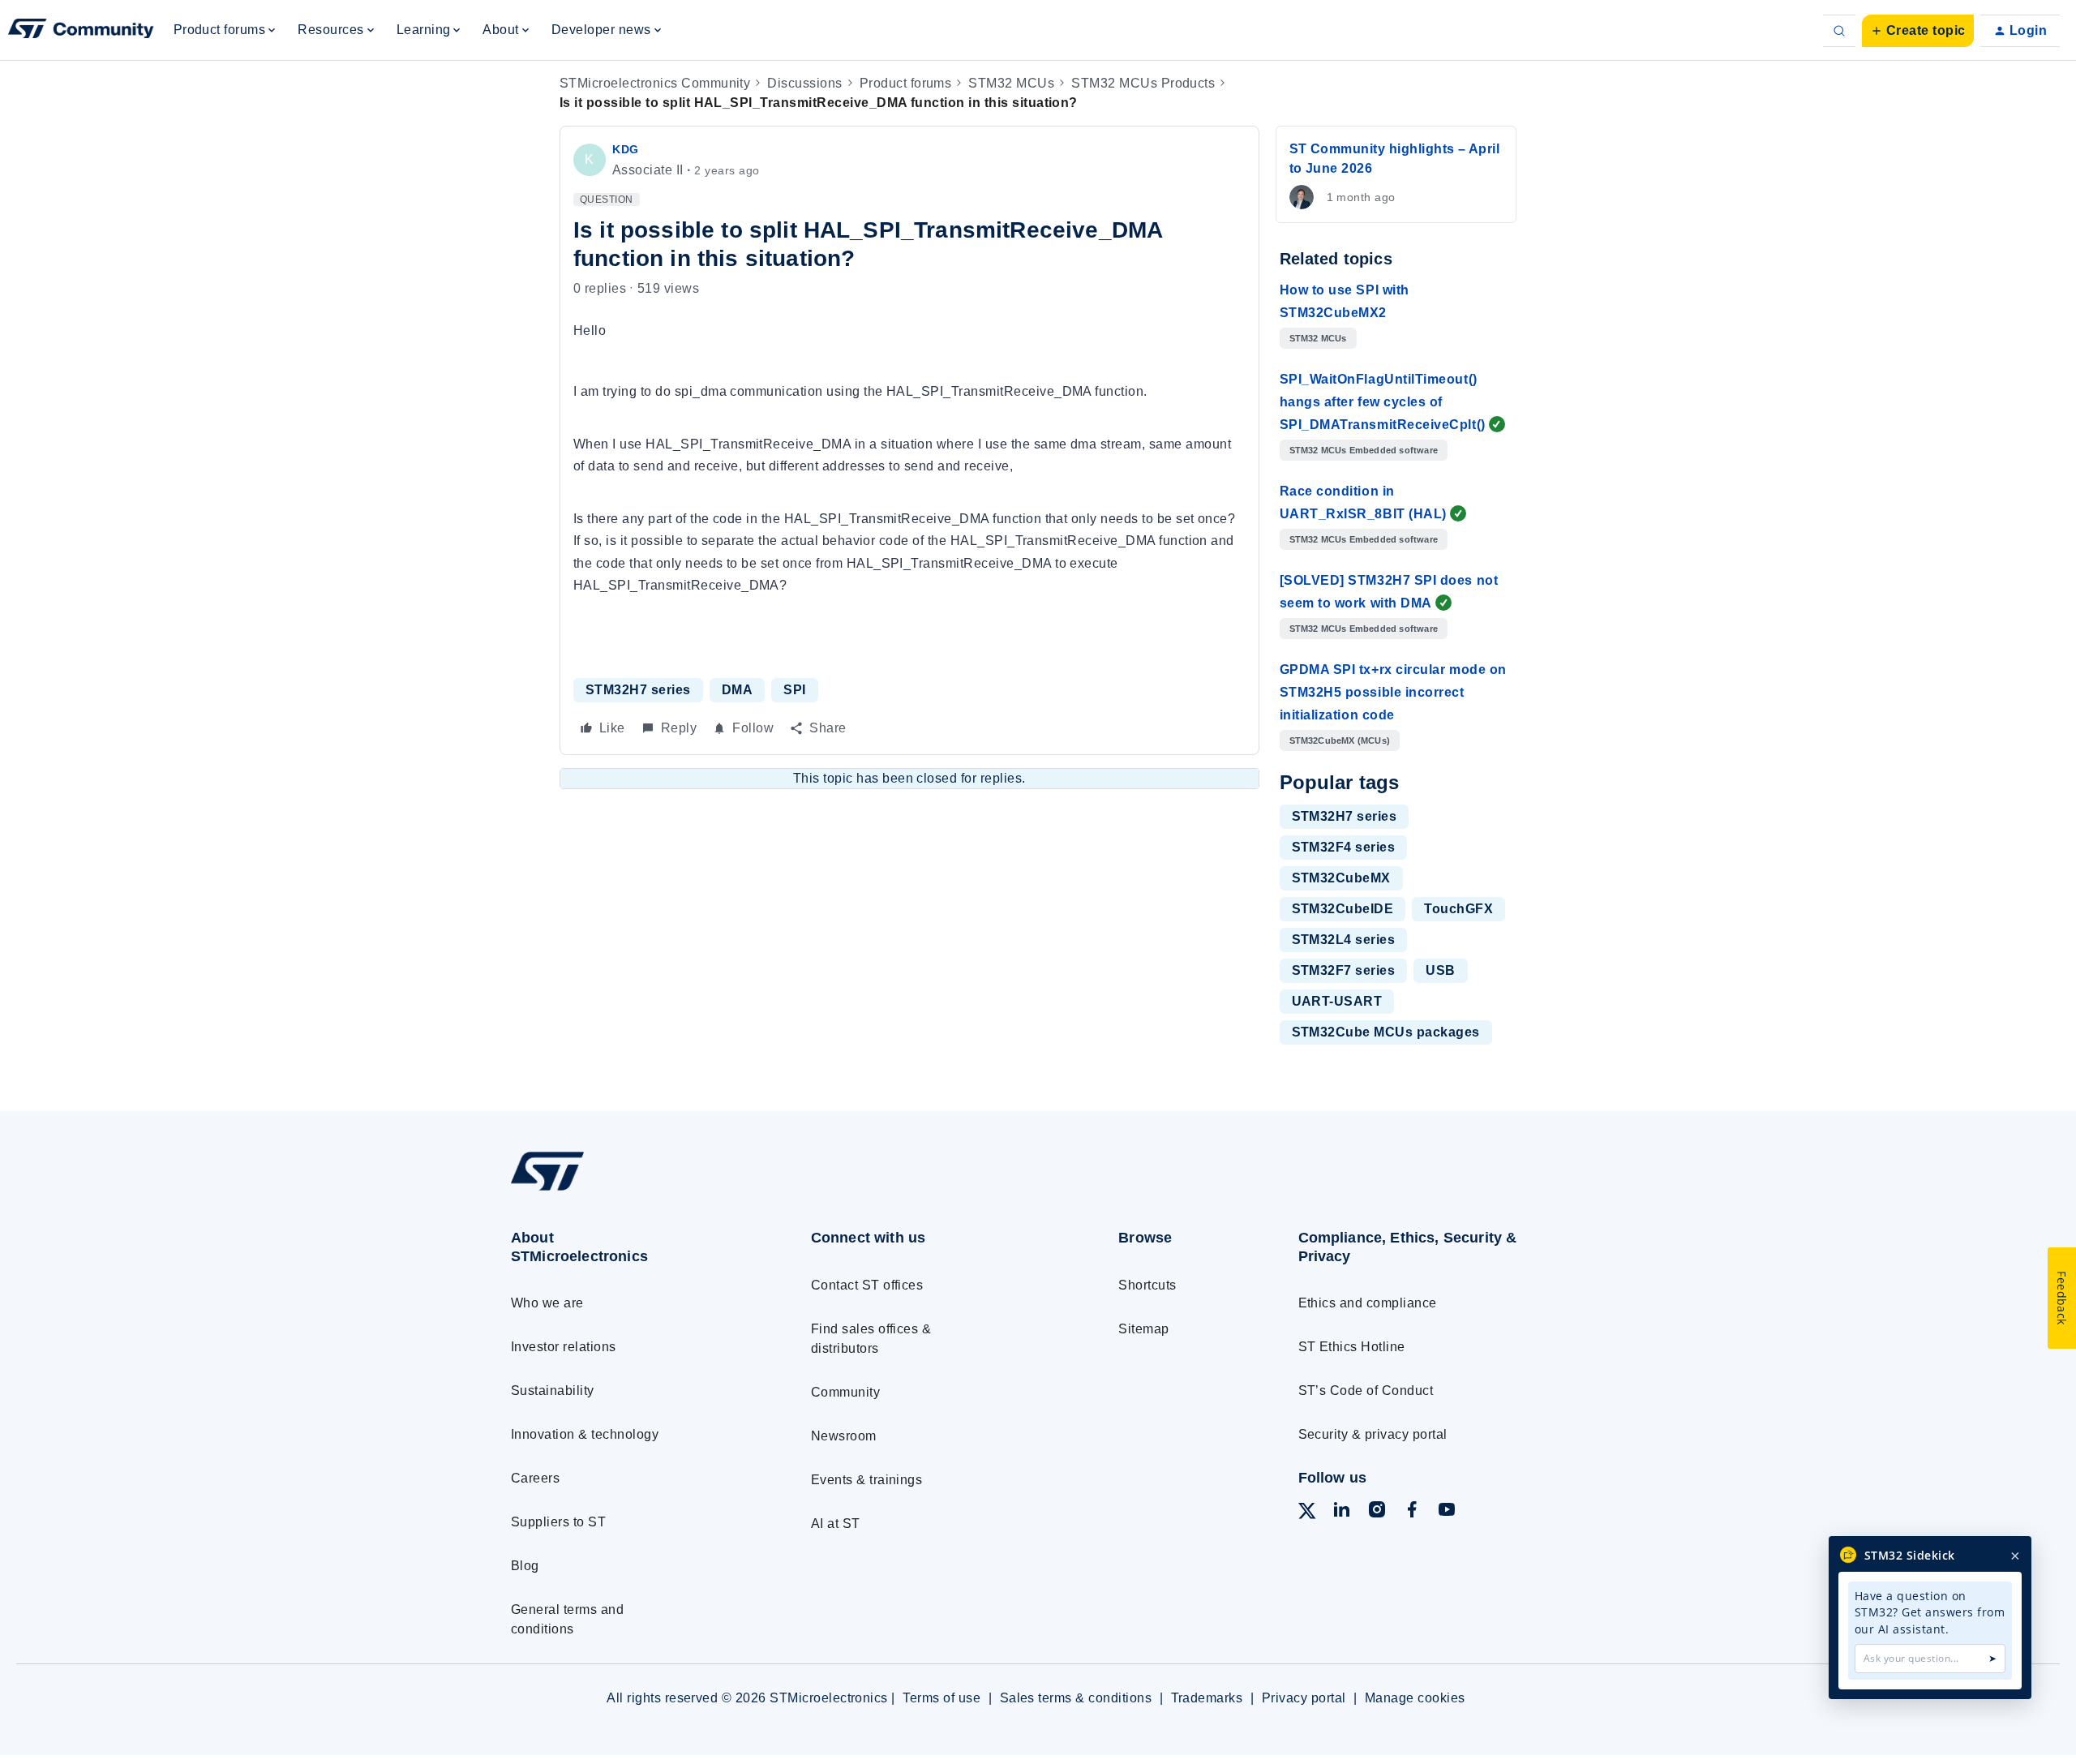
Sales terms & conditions (1076, 1698)
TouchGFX (1458, 909)
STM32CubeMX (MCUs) (1340, 740)
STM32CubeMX (1341, 878)
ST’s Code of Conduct (1366, 1391)
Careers (535, 1478)
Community (845, 1392)
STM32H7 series (638, 690)
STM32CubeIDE (1343, 909)
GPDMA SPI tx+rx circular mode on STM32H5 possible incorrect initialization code (1393, 692)
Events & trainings (867, 1480)
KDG (626, 149)
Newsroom (844, 1436)
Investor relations (564, 1347)
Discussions (804, 83)
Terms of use (941, 1698)
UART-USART (1337, 1001)
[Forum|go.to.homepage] (81, 31)
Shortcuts (1147, 1285)
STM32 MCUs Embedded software (1364, 450)
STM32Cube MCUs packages (1386, 1032)
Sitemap (1143, 1329)
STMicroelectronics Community (655, 83)
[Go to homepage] (631, 1190)
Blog (525, 1566)
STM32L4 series (1344, 940)
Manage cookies (1415, 1698)
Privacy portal (1304, 1698)
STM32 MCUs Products (1143, 83)
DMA (737, 690)
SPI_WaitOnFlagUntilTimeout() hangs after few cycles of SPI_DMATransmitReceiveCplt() (1383, 402)
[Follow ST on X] (1307, 1514)
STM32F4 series (1344, 847)
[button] (1918, 31)
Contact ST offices (867, 1285)
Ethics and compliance (1368, 1303)
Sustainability (553, 1391)
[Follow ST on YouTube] (1447, 1512)
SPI (794, 690)
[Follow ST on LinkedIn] (1341, 1512)
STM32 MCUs (1011, 83)
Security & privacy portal (1373, 1434)
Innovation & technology (585, 1434)
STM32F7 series (1344, 970)
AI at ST (836, 1524)
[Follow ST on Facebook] (1412, 1512)
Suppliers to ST (558, 1522)
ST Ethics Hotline (1352, 1347)
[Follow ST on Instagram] (1377, 1512)
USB (1440, 970)
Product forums (906, 83)
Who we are (547, 1303)
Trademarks (1207, 1698)
